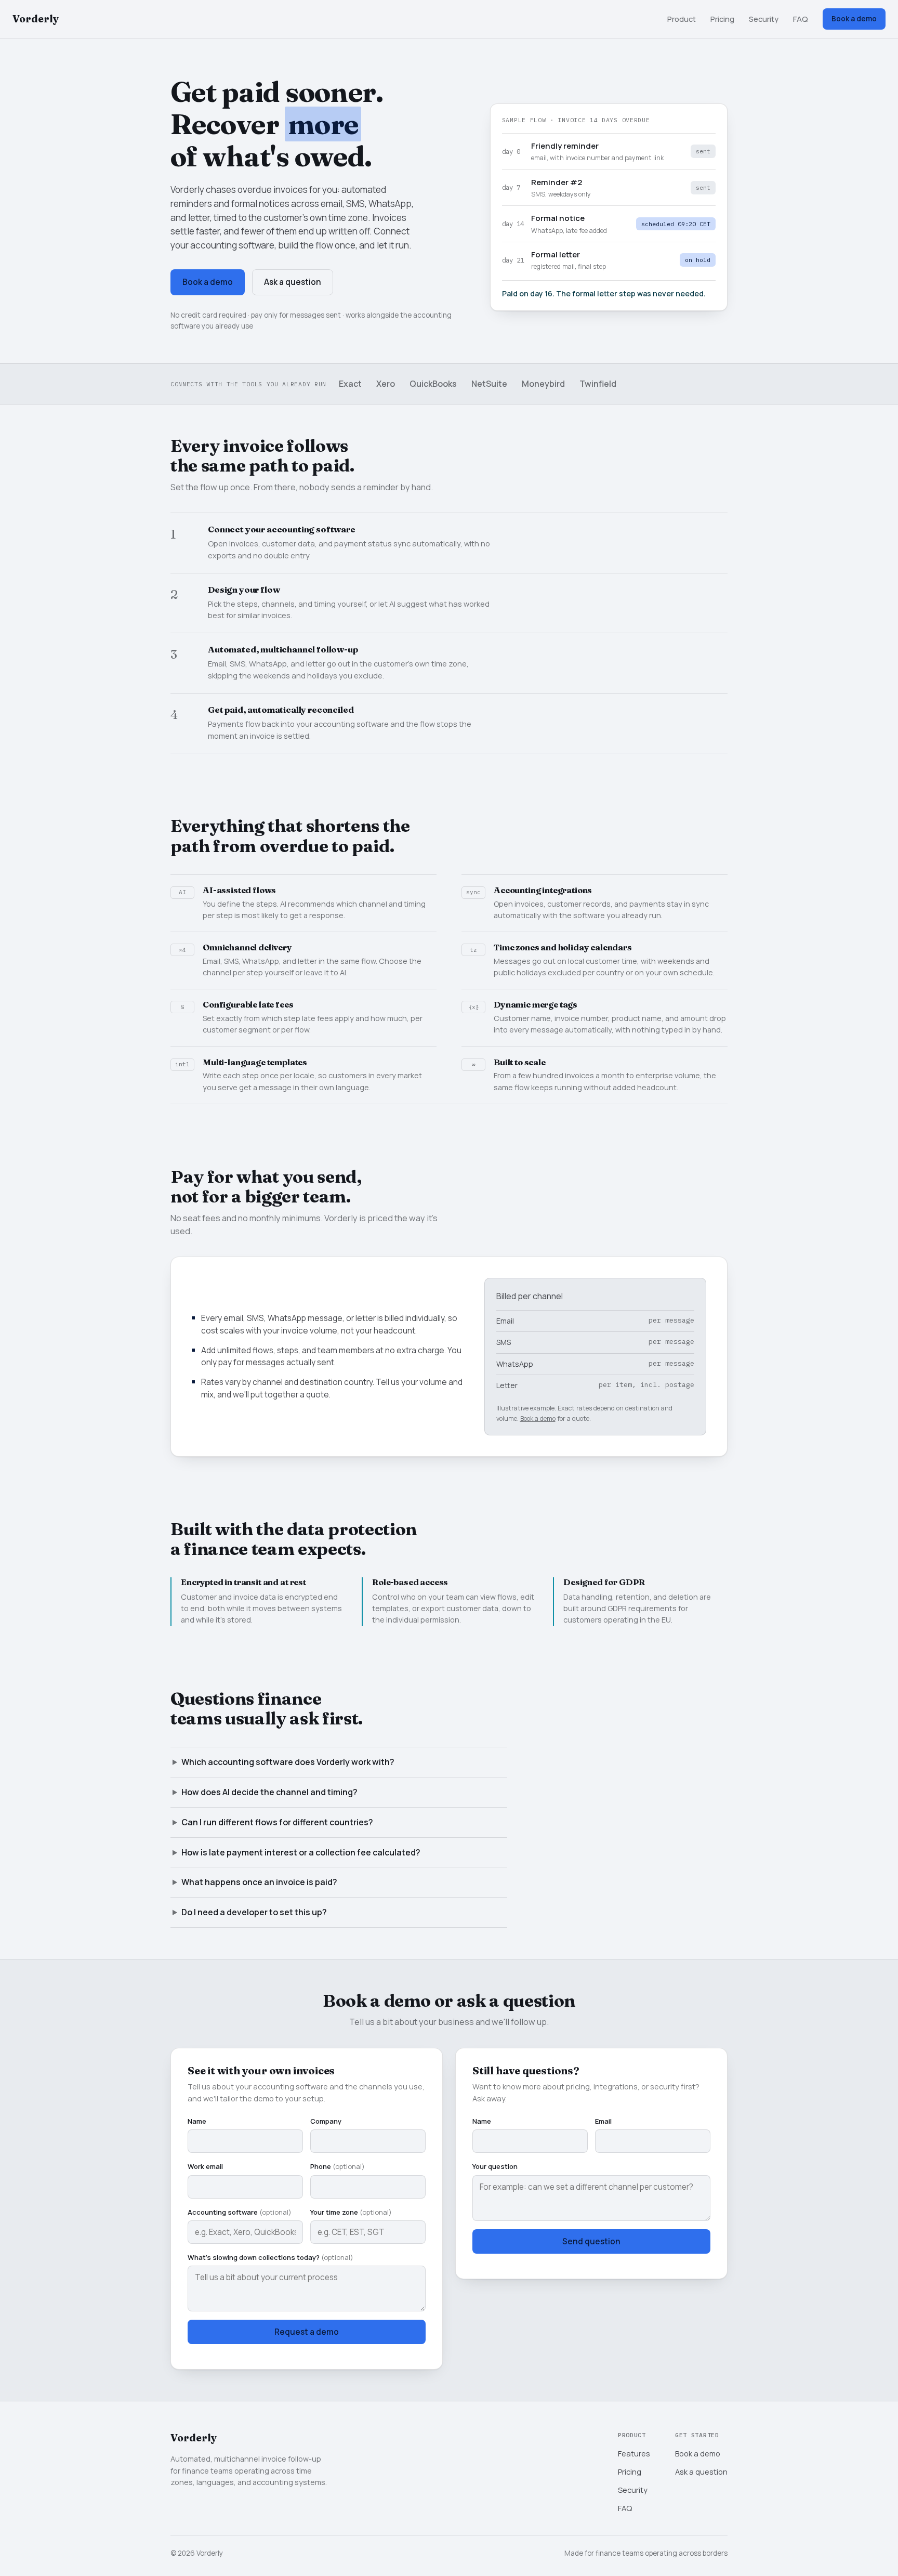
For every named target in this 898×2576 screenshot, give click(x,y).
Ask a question (293, 282)
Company (326, 2121)
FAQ (801, 19)
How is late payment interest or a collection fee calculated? (301, 1852)
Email (603, 2121)
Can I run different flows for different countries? (277, 1822)
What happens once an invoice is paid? (259, 1882)
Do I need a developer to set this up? (254, 1912)
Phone (338, 2166)
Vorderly (36, 19)
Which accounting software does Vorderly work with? (288, 1762)
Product (682, 19)
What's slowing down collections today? (270, 2257)
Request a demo (307, 2332)
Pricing (722, 19)
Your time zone (351, 2212)
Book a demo (854, 19)
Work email (205, 2166)
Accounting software (240, 2212)
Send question (591, 2241)
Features (634, 2453)
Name (197, 2121)
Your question (495, 2166)
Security (764, 19)
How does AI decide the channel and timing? (269, 1792)
